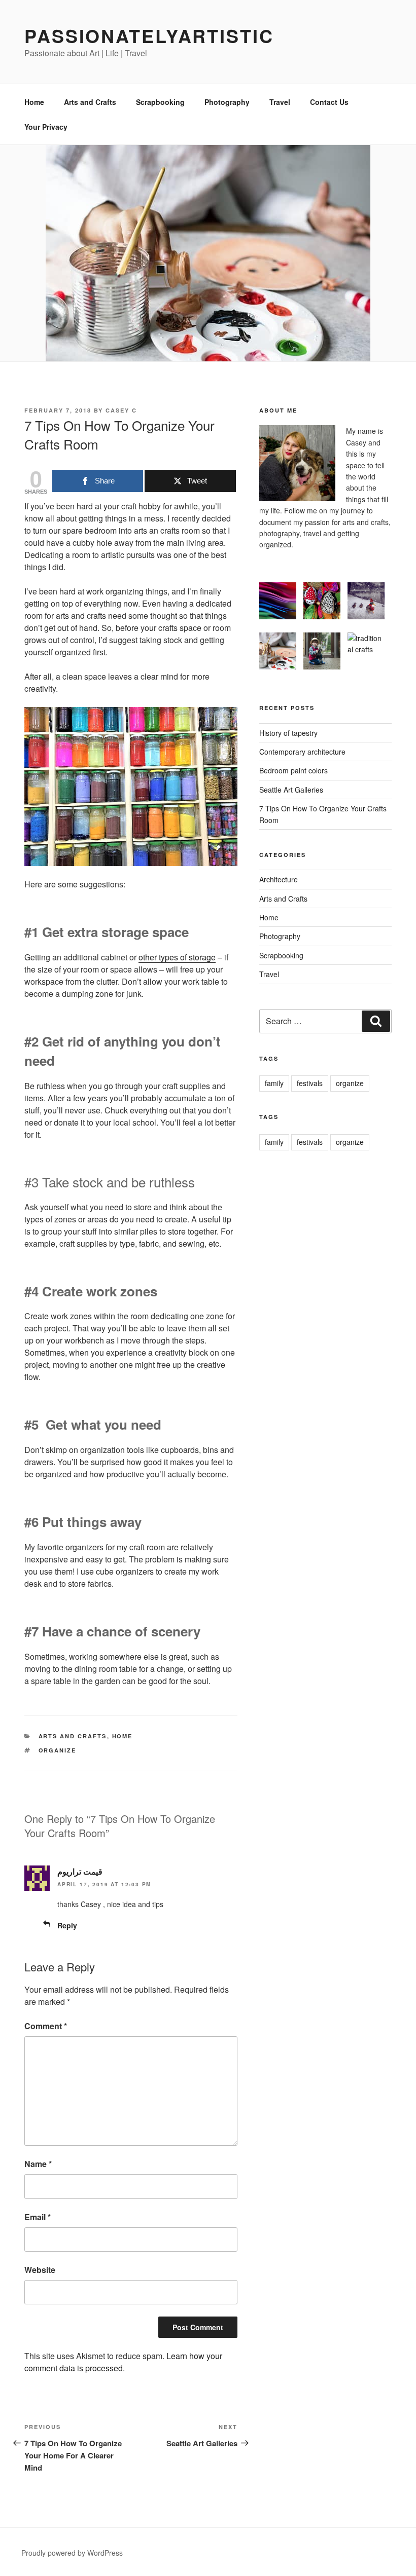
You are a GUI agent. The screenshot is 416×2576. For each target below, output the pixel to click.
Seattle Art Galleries (291, 790)
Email (38, 2217)
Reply (67, 1925)
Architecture (279, 879)
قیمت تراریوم (80, 1871)
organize (58, 1750)
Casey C (121, 410)
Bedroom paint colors (293, 770)
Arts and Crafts (90, 102)
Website (40, 2270)
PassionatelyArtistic (149, 35)
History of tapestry (288, 733)
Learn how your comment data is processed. (123, 2362)
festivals (310, 1083)
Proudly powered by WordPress (72, 2553)
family (274, 1083)
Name (38, 2164)
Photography (227, 102)
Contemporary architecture (302, 752)
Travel (280, 102)
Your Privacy (46, 127)
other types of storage (177, 957)
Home (34, 102)
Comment (46, 2026)
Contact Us (329, 102)
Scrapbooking (160, 102)
